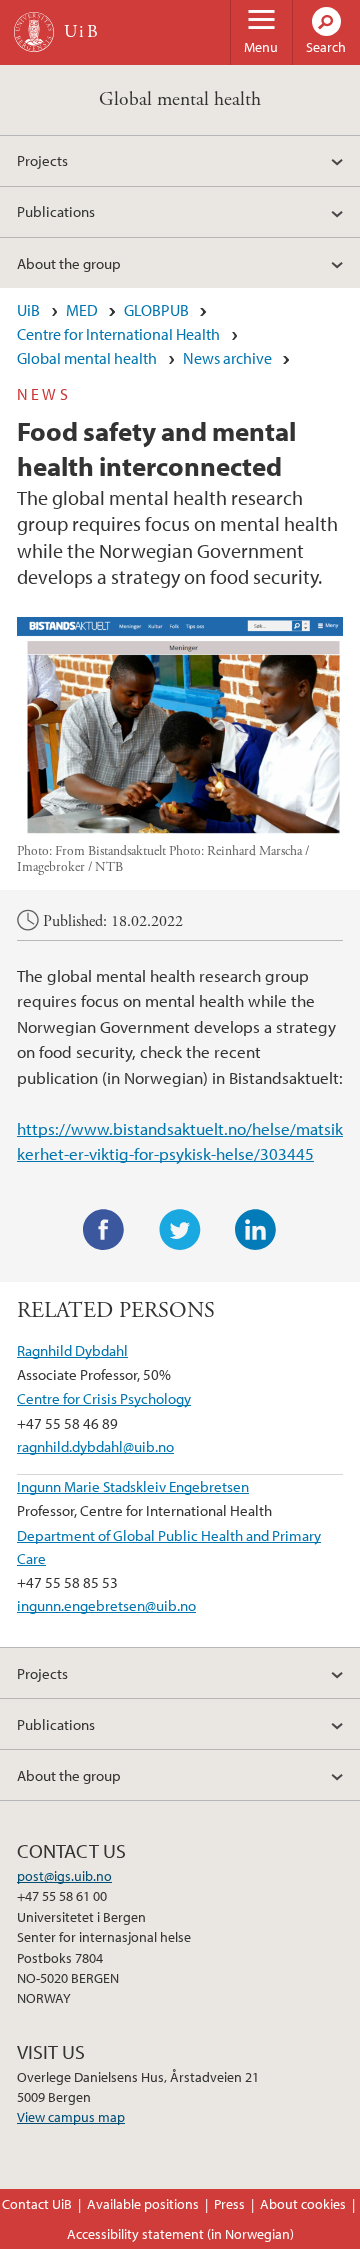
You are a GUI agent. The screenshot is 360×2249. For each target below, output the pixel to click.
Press (229, 2204)
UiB (28, 310)
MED (82, 310)
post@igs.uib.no (64, 1876)
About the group (69, 263)
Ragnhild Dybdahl (72, 1350)
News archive (227, 358)
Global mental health (180, 99)
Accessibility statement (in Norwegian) (180, 2234)
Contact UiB (37, 2204)
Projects (42, 160)
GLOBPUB (156, 310)
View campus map (71, 2117)
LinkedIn (256, 1230)
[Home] (34, 32)
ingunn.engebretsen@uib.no (106, 1605)
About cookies (303, 2204)
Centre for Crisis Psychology (104, 1398)
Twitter (180, 1230)
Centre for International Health (118, 334)
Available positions (143, 2204)
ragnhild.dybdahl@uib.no (95, 1446)
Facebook (104, 1230)
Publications (56, 211)
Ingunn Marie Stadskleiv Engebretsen (133, 1486)
